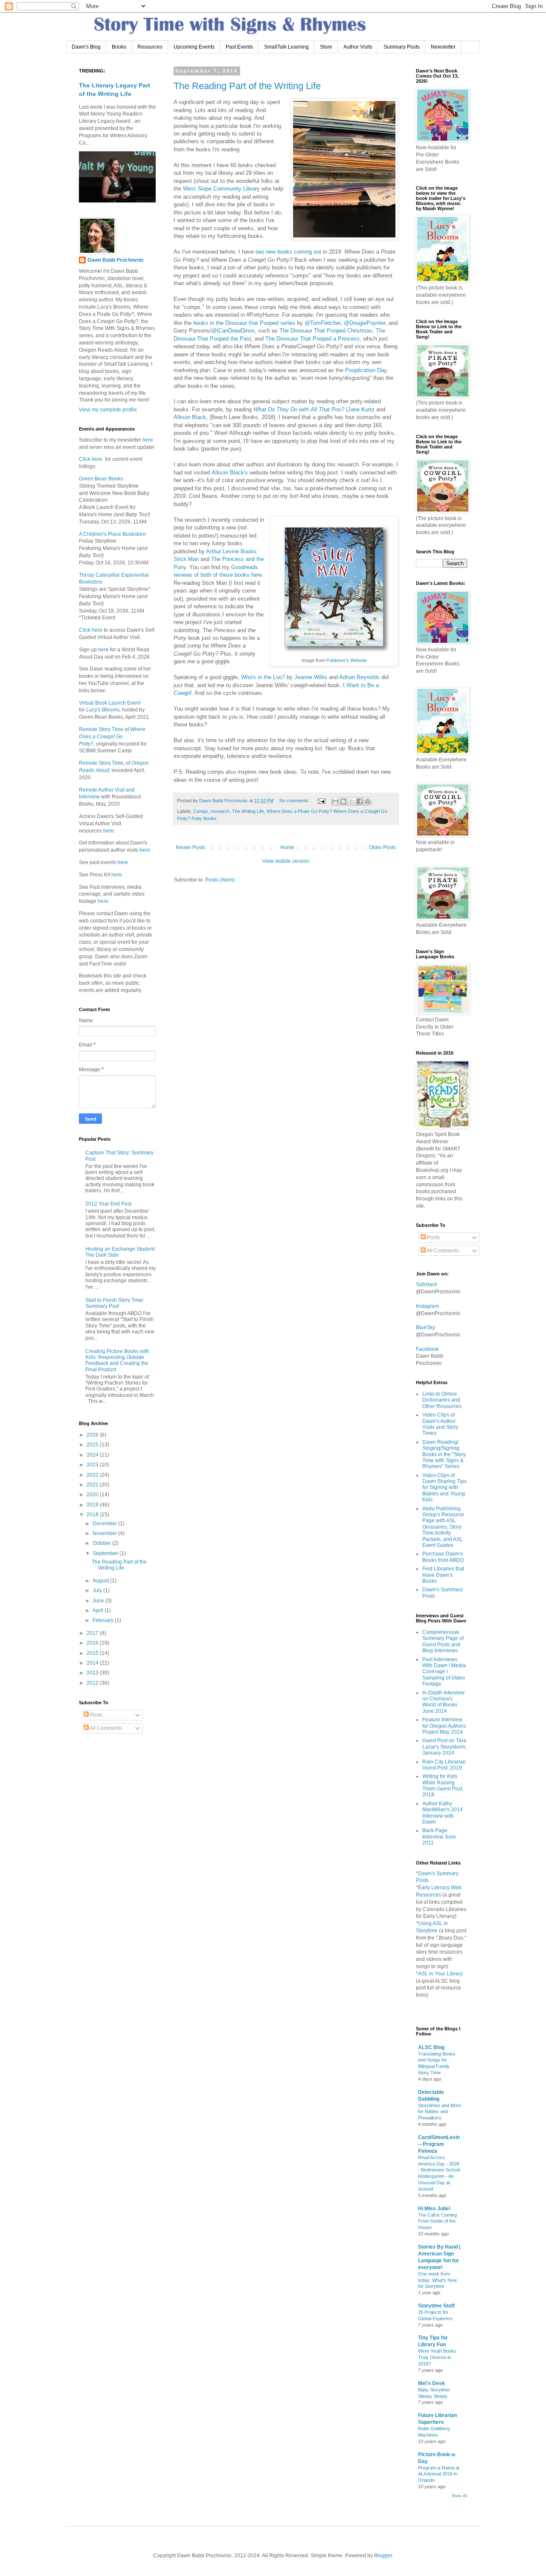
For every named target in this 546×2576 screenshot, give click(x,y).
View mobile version (286, 861)
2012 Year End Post (108, 1204)
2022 (93, 1475)
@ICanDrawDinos (233, 331)
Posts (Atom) (220, 880)
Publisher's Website (347, 660)
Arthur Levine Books (231, 551)
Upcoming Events (194, 47)
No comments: (295, 801)
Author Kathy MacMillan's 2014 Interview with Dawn (443, 1813)
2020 (93, 1495)
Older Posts (382, 847)
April (99, 1610)
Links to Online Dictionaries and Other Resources (442, 1400)
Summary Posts (402, 47)
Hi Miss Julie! (434, 2209)
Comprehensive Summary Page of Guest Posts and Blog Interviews (443, 1641)
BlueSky (425, 1327)
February (104, 1620)
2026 (93, 1435)
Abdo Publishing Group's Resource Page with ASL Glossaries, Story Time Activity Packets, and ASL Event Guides (443, 1527)
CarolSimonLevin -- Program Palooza (439, 2144)
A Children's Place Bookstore (112, 534)
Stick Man (186, 559)
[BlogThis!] (343, 801)
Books (119, 47)
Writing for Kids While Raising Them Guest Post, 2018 (443, 1785)
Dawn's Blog (86, 47)
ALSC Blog (431, 2047)
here (147, 440)
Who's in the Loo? (263, 677)
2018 (93, 1515)
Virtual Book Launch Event (110, 703)
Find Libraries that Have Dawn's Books (443, 1575)
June (99, 1601)
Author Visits (358, 47)
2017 (93, 1633)
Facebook (427, 1349)
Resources (150, 47)
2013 (93, 1673)
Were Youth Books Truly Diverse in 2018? (437, 2357)
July (98, 1590)
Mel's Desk (431, 2383)
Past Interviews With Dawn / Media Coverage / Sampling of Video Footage (444, 1672)
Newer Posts (190, 847)
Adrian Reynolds (359, 677)
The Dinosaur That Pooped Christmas (326, 331)
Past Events (239, 47)
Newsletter (443, 47)
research (220, 811)
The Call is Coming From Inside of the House (437, 2221)
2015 (93, 1653)
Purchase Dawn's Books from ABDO (443, 1557)
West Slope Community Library (221, 189)
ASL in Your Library (440, 1974)
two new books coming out (288, 252)
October (102, 1543)
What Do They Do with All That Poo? (299, 409)
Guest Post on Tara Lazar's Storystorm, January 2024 (444, 1747)
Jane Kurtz (361, 409)
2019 (93, 1505)
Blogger (383, 2556)
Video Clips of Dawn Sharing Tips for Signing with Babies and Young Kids (444, 1488)
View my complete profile (108, 410)
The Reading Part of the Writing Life (247, 86)
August (101, 1581)
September (106, 1553)
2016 (93, 1643)
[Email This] (335, 801)
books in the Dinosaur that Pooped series (244, 323)
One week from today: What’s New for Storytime (437, 2280)
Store (326, 47)
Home (287, 847)
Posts (96, 1715)
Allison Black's (230, 473)
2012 (93, 1683)
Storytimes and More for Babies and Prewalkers (440, 2112)
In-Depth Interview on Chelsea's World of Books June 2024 (443, 1702)
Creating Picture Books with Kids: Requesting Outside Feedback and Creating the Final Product (117, 1360)
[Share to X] (351, 801)
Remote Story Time (101, 729)
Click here (91, 459)
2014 (93, 1663)
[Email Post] (321, 801)
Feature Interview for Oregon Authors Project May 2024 (444, 1726)
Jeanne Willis (311, 677)
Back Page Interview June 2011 (439, 1837)
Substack (427, 1284)
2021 (93, 1485)
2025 (93, 1445)
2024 (93, 1455)
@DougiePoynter (364, 323)
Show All (459, 2496)
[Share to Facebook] (360, 801)
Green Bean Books (101, 479)
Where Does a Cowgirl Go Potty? (112, 737)
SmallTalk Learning (286, 47)
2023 (93, 1465)
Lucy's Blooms (103, 710)
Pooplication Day (366, 370)
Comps (201, 811)
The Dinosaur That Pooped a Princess (312, 339)
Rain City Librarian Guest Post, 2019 (444, 1765)
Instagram (427, 1306)
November (105, 1533)
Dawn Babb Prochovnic (116, 260)
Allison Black (190, 417)
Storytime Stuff (436, 2306)
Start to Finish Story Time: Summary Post (115, 1303)
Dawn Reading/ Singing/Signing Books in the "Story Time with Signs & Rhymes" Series (444, 1454)
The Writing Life (248, 811)
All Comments (105, 1728)
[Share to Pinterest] (368, 801)
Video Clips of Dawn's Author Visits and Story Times (440, 1424)
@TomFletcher (322, 323)
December (105, 1524)
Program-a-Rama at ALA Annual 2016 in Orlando (439, 2474)
